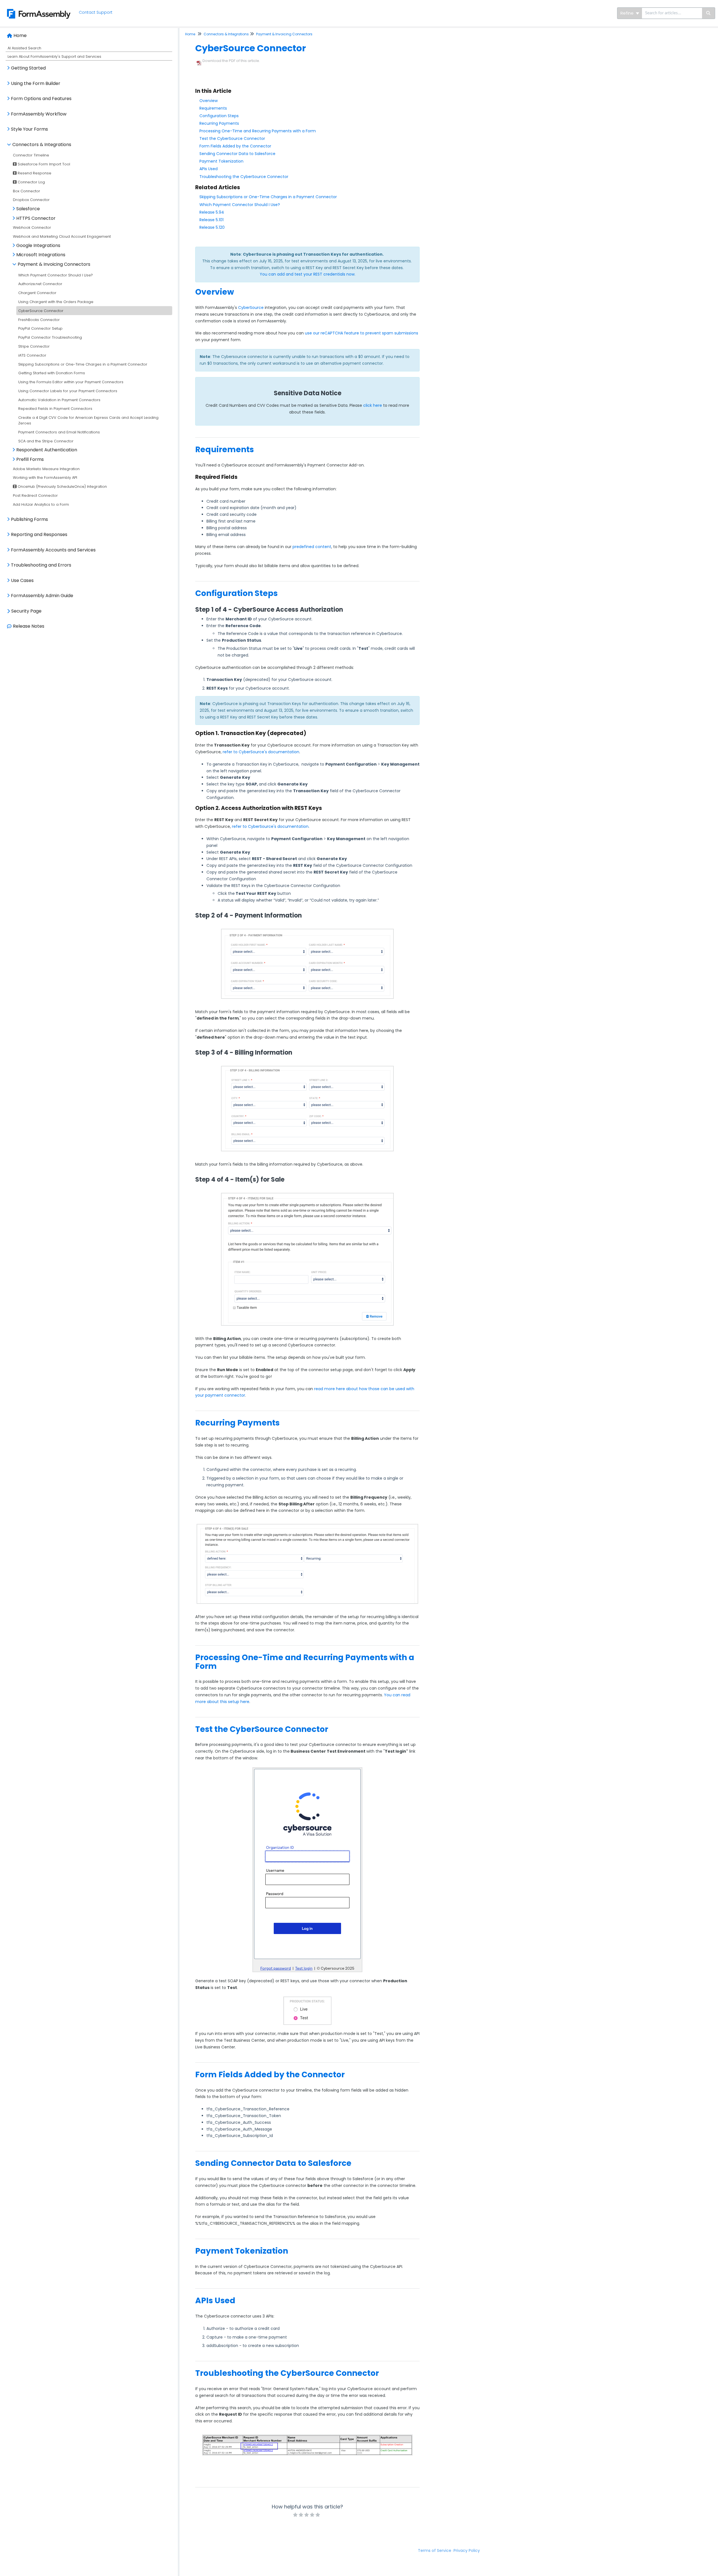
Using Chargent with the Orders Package (56, 302)
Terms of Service (435, 2550)
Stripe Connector (34, 346)
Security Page (26, 611)
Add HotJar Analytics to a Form (41, 504)
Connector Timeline (31, 155)
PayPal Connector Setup (40, 328)
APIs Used (209, 169)
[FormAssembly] (37, 7)
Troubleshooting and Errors (41, 565)
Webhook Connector (32, 227)
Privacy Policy (467, 2550)
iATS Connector (32, 355)
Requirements (213, 108)
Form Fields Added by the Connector (235, 146)
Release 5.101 (211, 220)
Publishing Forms (29, 519)
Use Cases (22, 580)
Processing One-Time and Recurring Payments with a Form (258, 131)
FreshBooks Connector (39, 320)
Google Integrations (38, 245)
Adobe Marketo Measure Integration (46, 469)
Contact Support (96, 12)
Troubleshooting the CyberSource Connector (244, 177)
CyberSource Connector (41, 311)
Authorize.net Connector (40, 284)
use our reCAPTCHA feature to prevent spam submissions (362, 333)
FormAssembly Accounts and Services (53, 550)
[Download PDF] (199, 61)
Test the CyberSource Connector (232, 138)
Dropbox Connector (31, 200)
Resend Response (34, 173)
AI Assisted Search (24, 48)
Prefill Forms (30, 459)
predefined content (312, 547)
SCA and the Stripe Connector (46, 441)
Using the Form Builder (36, 83)
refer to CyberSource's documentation (261, 752)
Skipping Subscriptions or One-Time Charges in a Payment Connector (83, 364)
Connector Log (31, 182)
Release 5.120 (212, 227)
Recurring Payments (219, 123)
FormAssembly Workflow (39, 114)
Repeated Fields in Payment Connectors (55, 409)
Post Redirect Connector (35, 495)
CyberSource (251, 308)
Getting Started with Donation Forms (52, 373)
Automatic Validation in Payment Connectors (59, 400)
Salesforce (28, 209)
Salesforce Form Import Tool (43, 164)
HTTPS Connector (36, 218)
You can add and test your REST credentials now (307, 274)
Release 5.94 (212, 212)
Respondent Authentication (47, 450)
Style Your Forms (29, 129)
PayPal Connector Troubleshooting (50, 337)
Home (20, 35)
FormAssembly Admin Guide (42, 596)
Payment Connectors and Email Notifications (59, 432)
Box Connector (27, 191)
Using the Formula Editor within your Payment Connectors (71, 382)
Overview (209, 101)
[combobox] (672, 13)
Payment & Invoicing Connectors (54, 264)
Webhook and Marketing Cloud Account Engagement (62, 236)
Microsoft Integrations (41, 255)
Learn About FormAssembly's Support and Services (54, 56)
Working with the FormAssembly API (45, 478)
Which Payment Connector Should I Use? (56, 275)
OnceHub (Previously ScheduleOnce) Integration (62, 487)
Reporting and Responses (39, 534)
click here (373, 405)
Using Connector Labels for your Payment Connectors (68, 391)
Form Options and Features (41, 99)
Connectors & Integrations (42, 145)
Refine (628, 13)
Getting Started (28, 68)
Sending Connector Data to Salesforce (237, 154)
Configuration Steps (219, 116)
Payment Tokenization (221, 161)
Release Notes (29, 626)
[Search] (709, 13)
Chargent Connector (37, 293)
